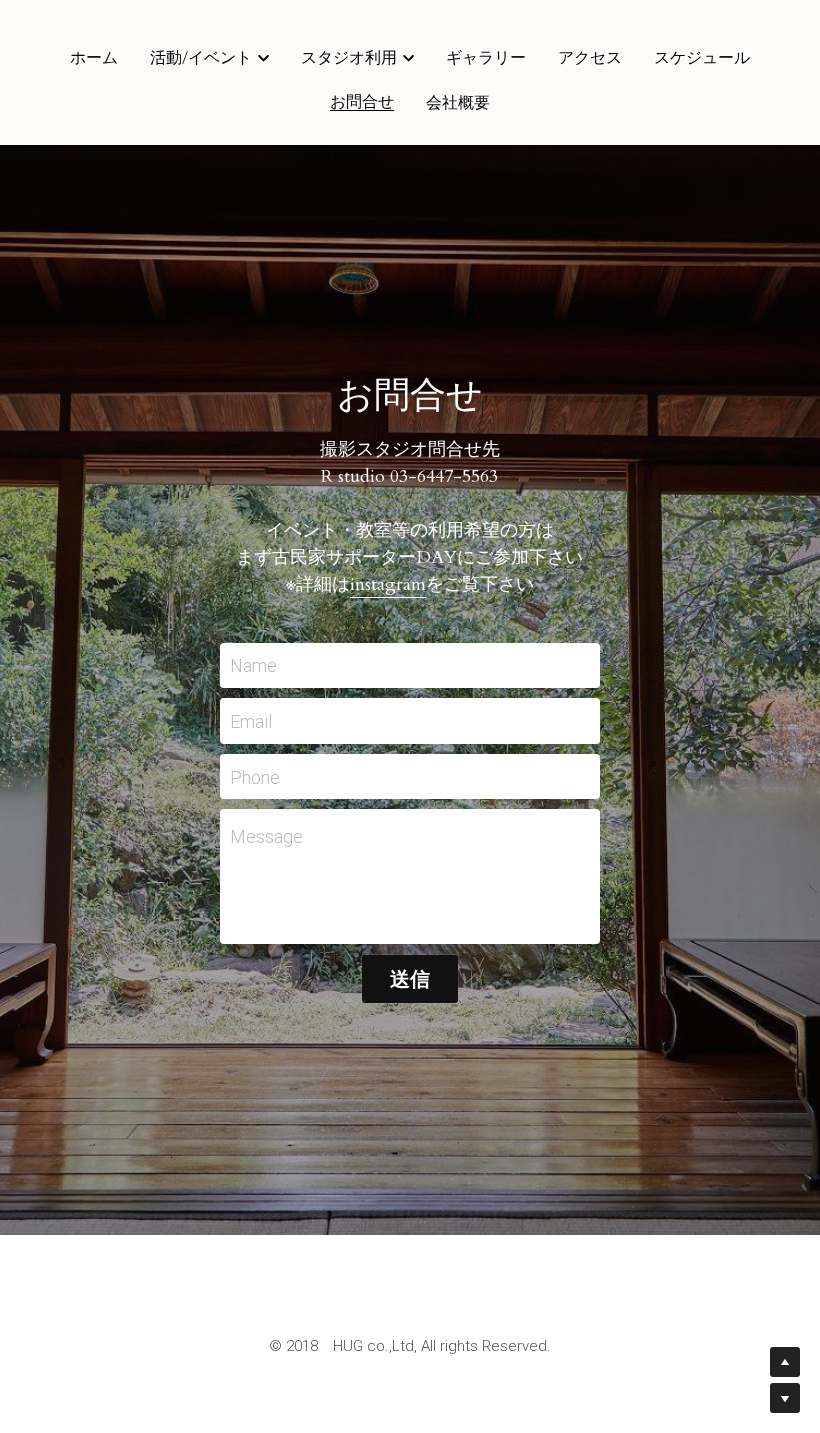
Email (251, 717)
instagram (388, 581)
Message (266, 833)
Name (253, 662)
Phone (255, 773)
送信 (410, 976)
